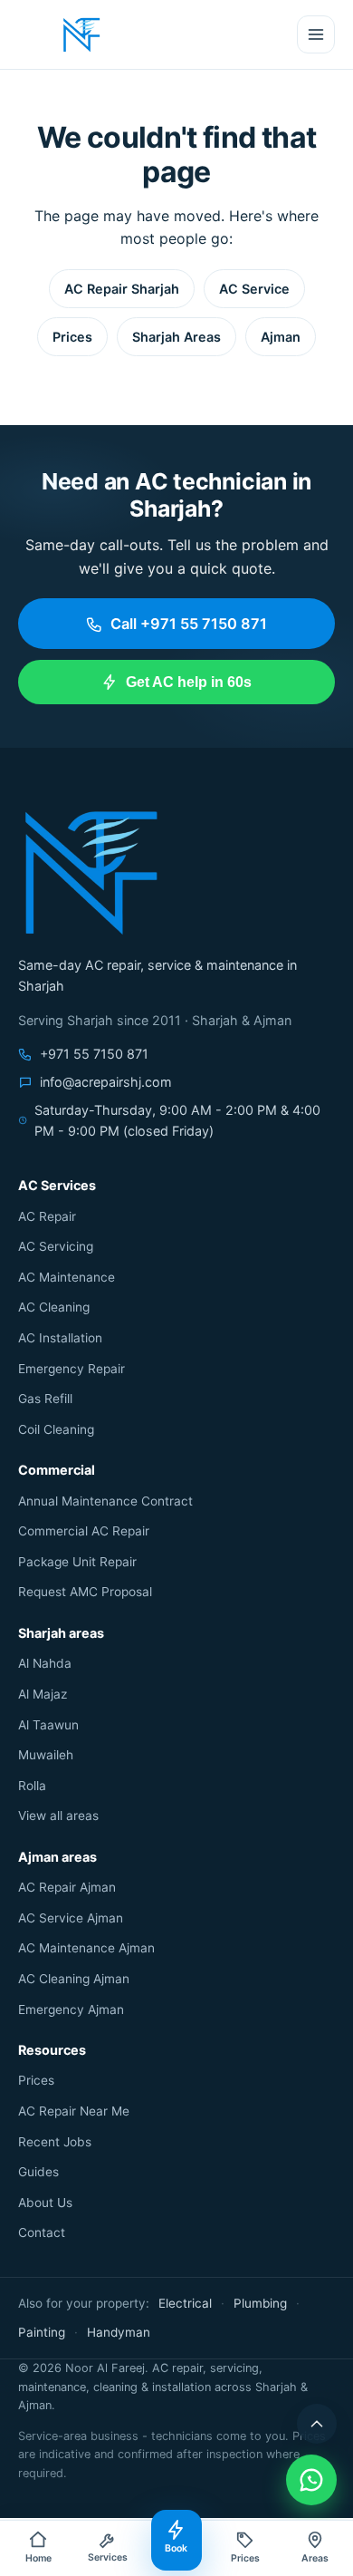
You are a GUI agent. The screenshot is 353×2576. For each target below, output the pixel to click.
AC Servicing (56, 1246)
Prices (72, 337)
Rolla (32, 1786)
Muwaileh (46, 1755)
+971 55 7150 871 (94, 1054)
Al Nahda (45, 1663)
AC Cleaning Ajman (74, 1979)
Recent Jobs (55, 2142)
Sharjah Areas (176, 337)
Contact (42, 2232)
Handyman (119, 2332)
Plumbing (260, 2303)
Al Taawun (48, 1725)
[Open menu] (316, 34)
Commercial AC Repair (84, 1531)
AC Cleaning (54, 1307)
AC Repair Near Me (74, 2111)
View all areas (58, 1816)
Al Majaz (43, 1694)
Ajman (281, 337)
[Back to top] (317, 2424)
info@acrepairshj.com (106, 1082)
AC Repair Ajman (67, 1887)
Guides (38, 2172)
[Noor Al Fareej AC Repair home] (81, 34)
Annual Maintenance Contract (105, 1501)
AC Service (254, 289)
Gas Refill (45, 1399)
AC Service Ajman (71, 1918)
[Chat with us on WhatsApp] (311, 2480)
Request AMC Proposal (85, 1592)
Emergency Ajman (71, 2009)
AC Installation (60, 1338)
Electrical (185, 2303)
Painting (42, 2332)
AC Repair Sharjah (122, 289)
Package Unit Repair (77, 1562)
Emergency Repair (72, 1369)
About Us (45, 2203)
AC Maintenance (67, 1277)
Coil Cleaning (56, 1429)
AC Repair (47, 1216)
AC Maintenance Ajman (86, 1948)
